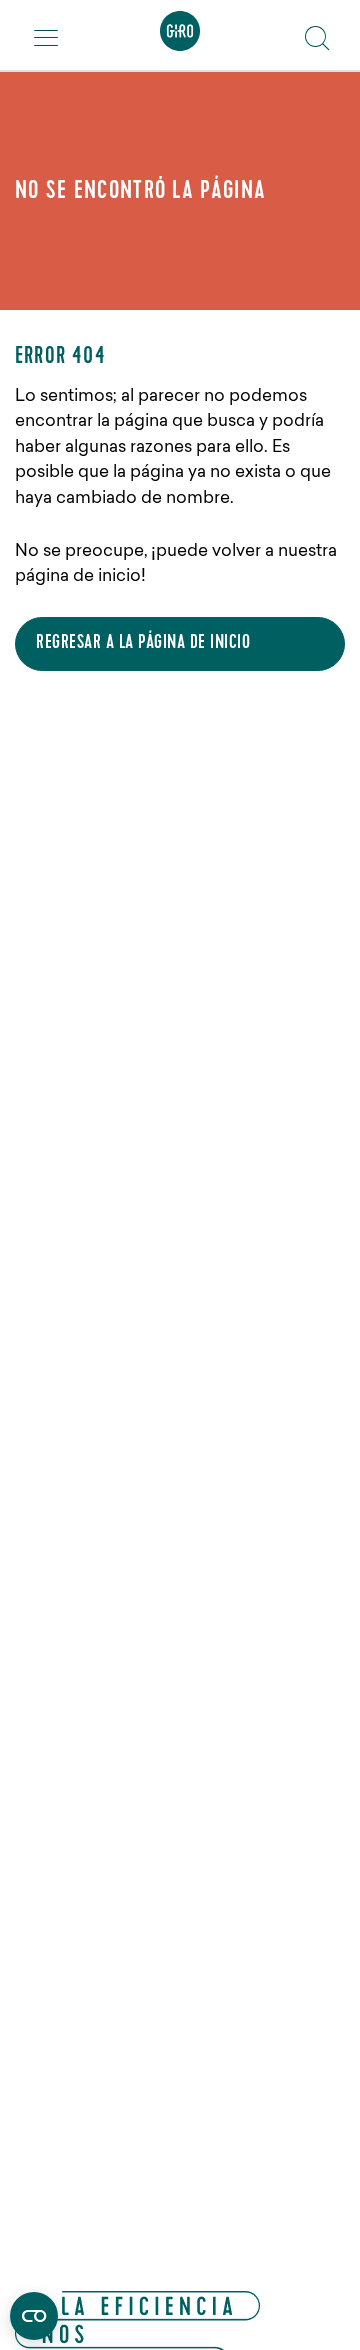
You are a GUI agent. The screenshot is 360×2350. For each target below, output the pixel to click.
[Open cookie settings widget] (34, 2316)
